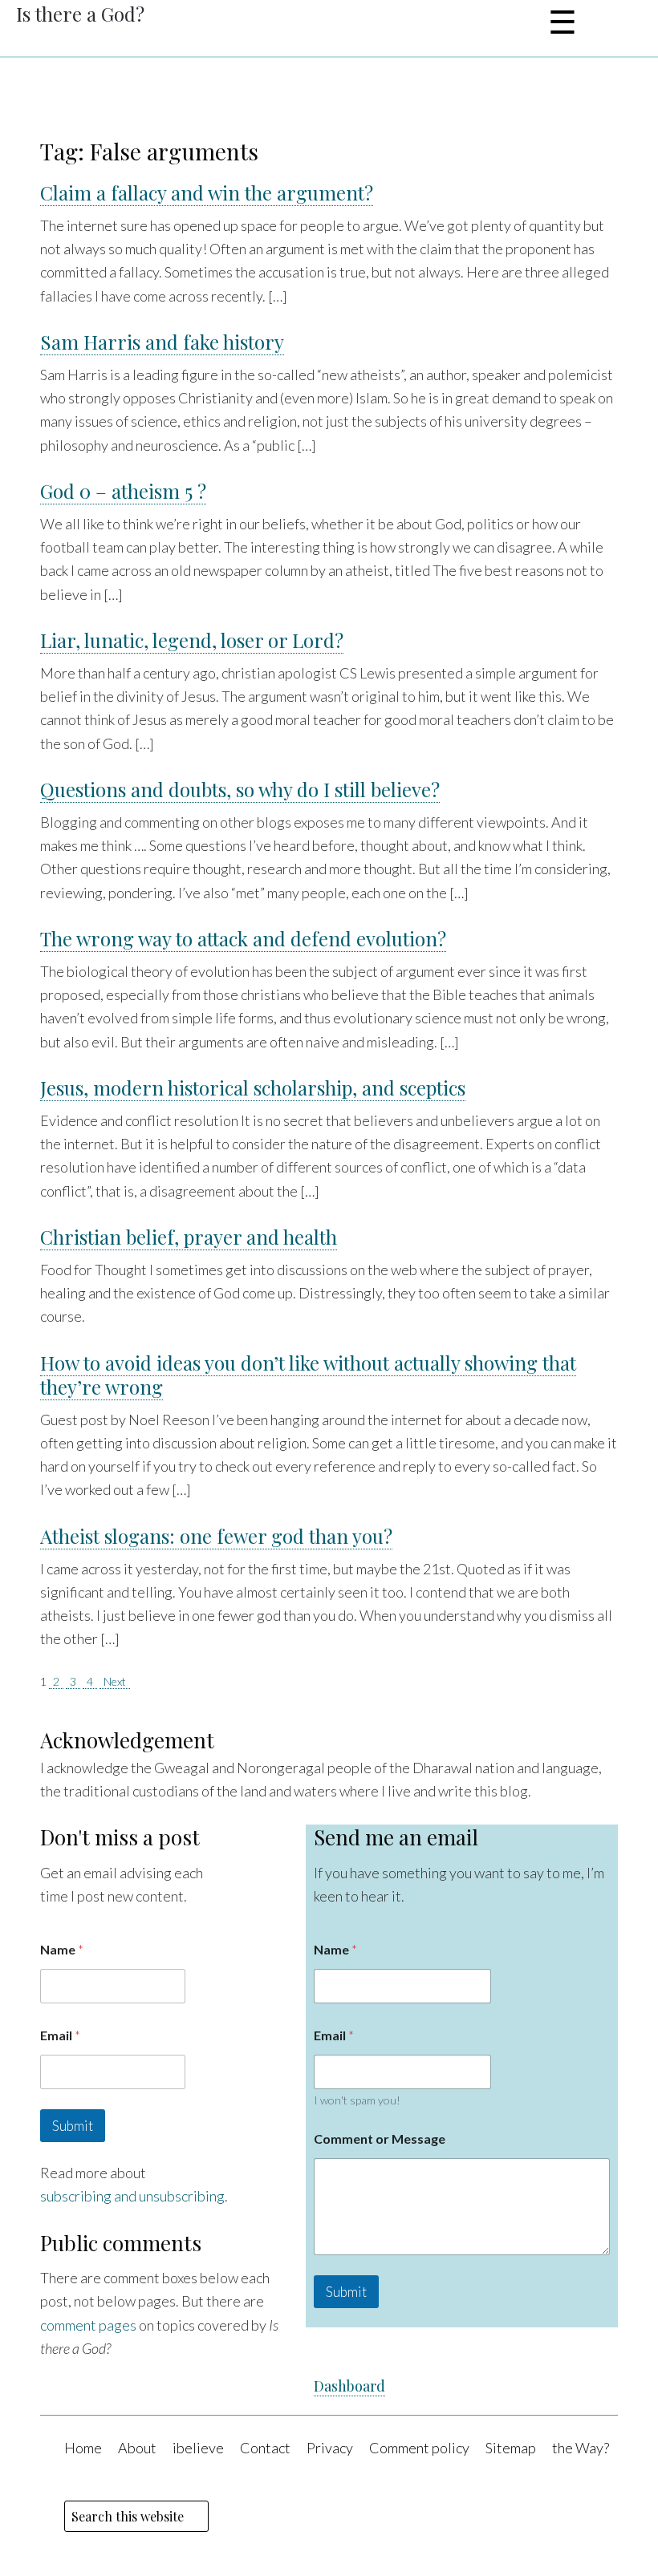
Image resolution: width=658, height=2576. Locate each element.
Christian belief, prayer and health (189, 1237)
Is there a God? (80, 14)
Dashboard (349, 2386)
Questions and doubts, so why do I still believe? (240, 789)
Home (83, 2448)
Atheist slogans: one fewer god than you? (216, 1536)
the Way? (581, 2448)
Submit (73, 2126)
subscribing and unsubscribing (132, 2196)
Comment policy (419, 2448)
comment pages (88, 2325)
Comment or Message (380, 2139)
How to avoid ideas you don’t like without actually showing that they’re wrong (308, 1375)
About (137, 2448)
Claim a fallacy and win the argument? (207, 192)
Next (115, 1681)
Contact (265, 2448)
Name (62, 1949)
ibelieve (198, 2448)
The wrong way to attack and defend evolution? (243, 938)
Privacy (330, 2448)
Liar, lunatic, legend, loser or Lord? (192, 640)
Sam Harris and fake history (162, 342)
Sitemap (511, 2448)
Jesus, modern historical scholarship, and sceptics (253, 1088)
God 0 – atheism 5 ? (123, 491)
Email (60, 2035)
